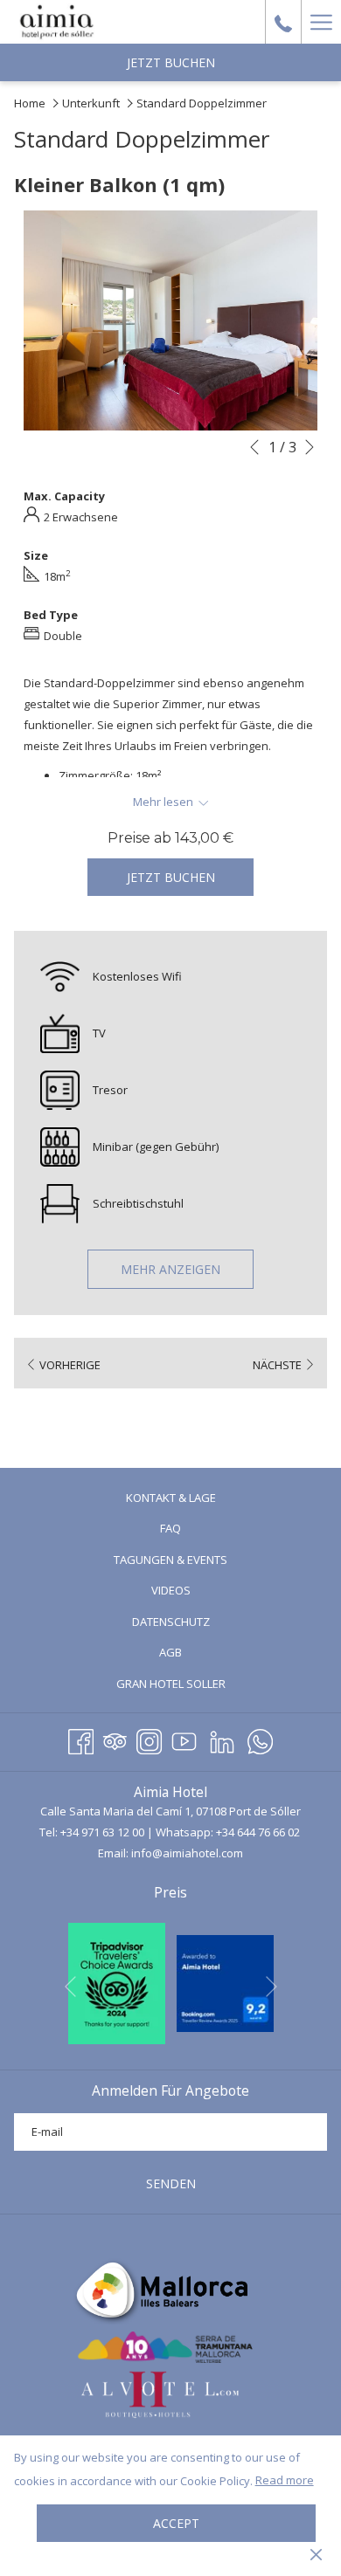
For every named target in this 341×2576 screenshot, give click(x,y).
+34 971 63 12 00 (102, 1832)
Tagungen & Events (170, 1560)
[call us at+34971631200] (283, 21)
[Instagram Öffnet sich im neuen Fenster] (149, 1739)
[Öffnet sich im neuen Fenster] (117, 1982)
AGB (170, 1652)
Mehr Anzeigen (170, 1269)
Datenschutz (171, 1622)
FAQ (170, 1528)
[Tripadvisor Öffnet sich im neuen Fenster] (115, 1739)
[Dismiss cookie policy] (316, 2553)
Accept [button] (176, 2523)
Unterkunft (91, 103)
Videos (193, 1592)
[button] (170, 320)
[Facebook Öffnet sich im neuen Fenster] (81, 1739)
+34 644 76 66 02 (258, 1832)
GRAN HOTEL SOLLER (193, 1686)
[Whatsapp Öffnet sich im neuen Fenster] (260, 1739)
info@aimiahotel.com (187, 1853)
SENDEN (171, 2183)
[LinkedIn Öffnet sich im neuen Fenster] (222, 1739)
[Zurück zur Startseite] (57, 22)
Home (30, 103)
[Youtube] (184, 1739)
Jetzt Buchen (171, 62)
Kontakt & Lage (171, 1498)
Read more (285, 2480)
